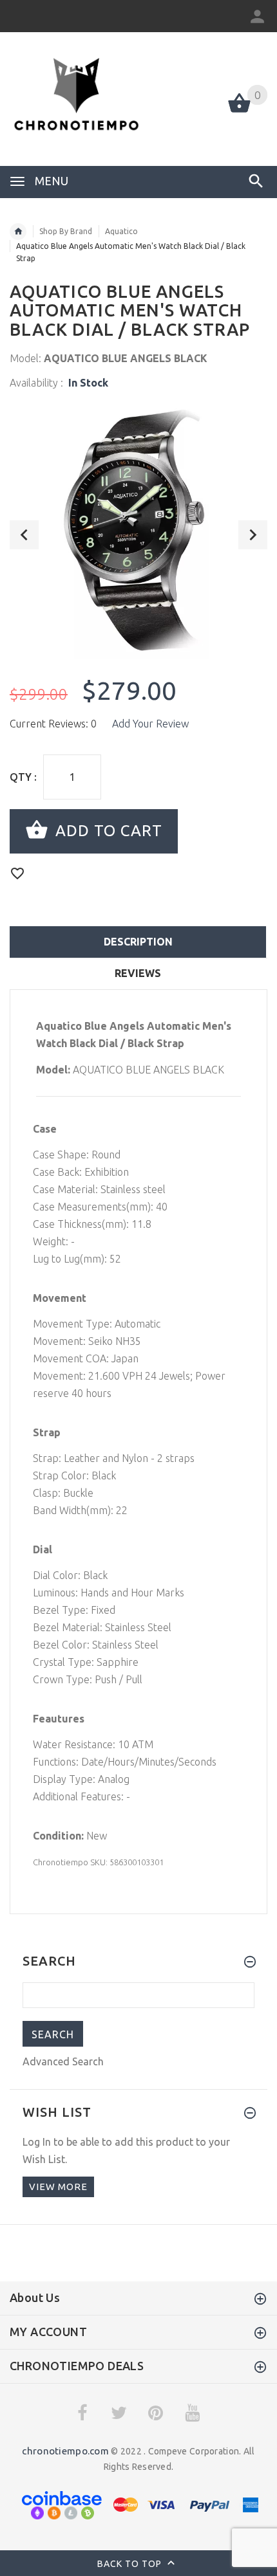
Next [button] (253, 535)
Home (18, 232)
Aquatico (121, 231)
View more (58, 2187)
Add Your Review (150, 724)
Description (138, 942)
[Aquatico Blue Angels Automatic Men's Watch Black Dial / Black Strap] (138, 530)
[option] (138, 530)
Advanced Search (63, 2061)
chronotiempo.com (65, 2451)
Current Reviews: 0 (53, 724)
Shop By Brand (66, 231)
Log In (37, 2142)
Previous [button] (24, 535)
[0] (239, 111)
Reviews (138, 973)
